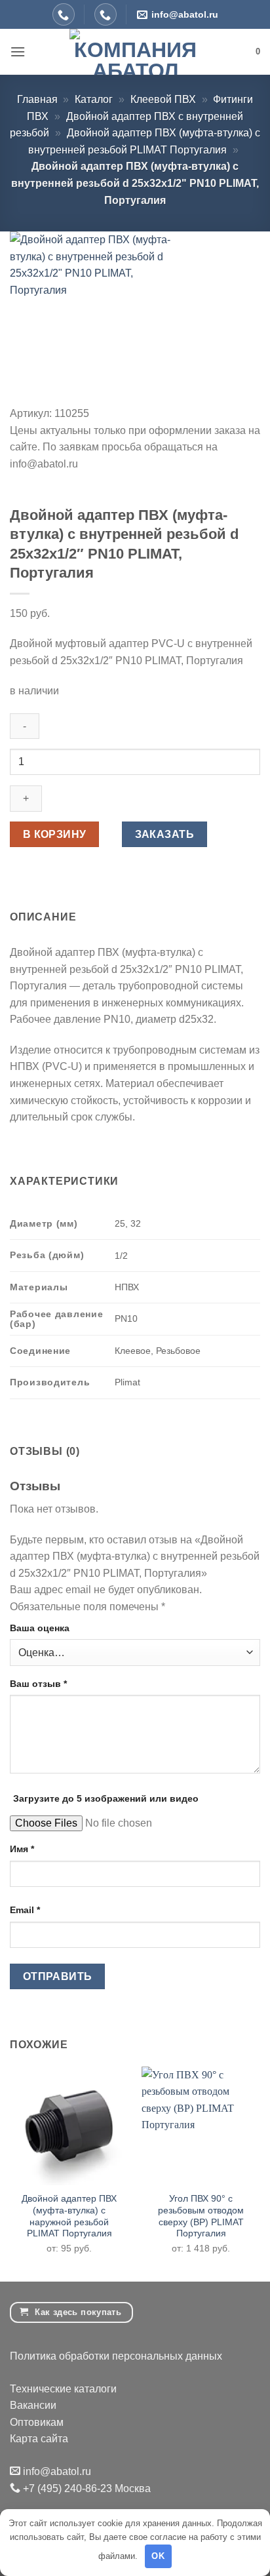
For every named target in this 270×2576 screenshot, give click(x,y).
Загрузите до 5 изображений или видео (106, 1798)
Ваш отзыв (38, 1684)
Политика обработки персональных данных (116, 2356)
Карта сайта (39, 2439)
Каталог (94, 99)
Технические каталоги (63, 2389)
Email (25, 1910)
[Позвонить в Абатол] (64, 14)
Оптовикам (37, 2422)
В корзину (55, 834)
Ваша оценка (40, 1628)
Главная (37, 99)
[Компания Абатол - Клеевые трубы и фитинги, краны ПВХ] (135, 52)
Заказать (165, 834)
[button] (18, 51)
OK (158, 2556)
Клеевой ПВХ (163, 99)
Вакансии (33, 2405)
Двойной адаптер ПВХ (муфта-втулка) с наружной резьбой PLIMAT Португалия (69, 2216)
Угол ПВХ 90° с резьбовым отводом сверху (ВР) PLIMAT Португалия (201, 2216)
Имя (22, 1849)
